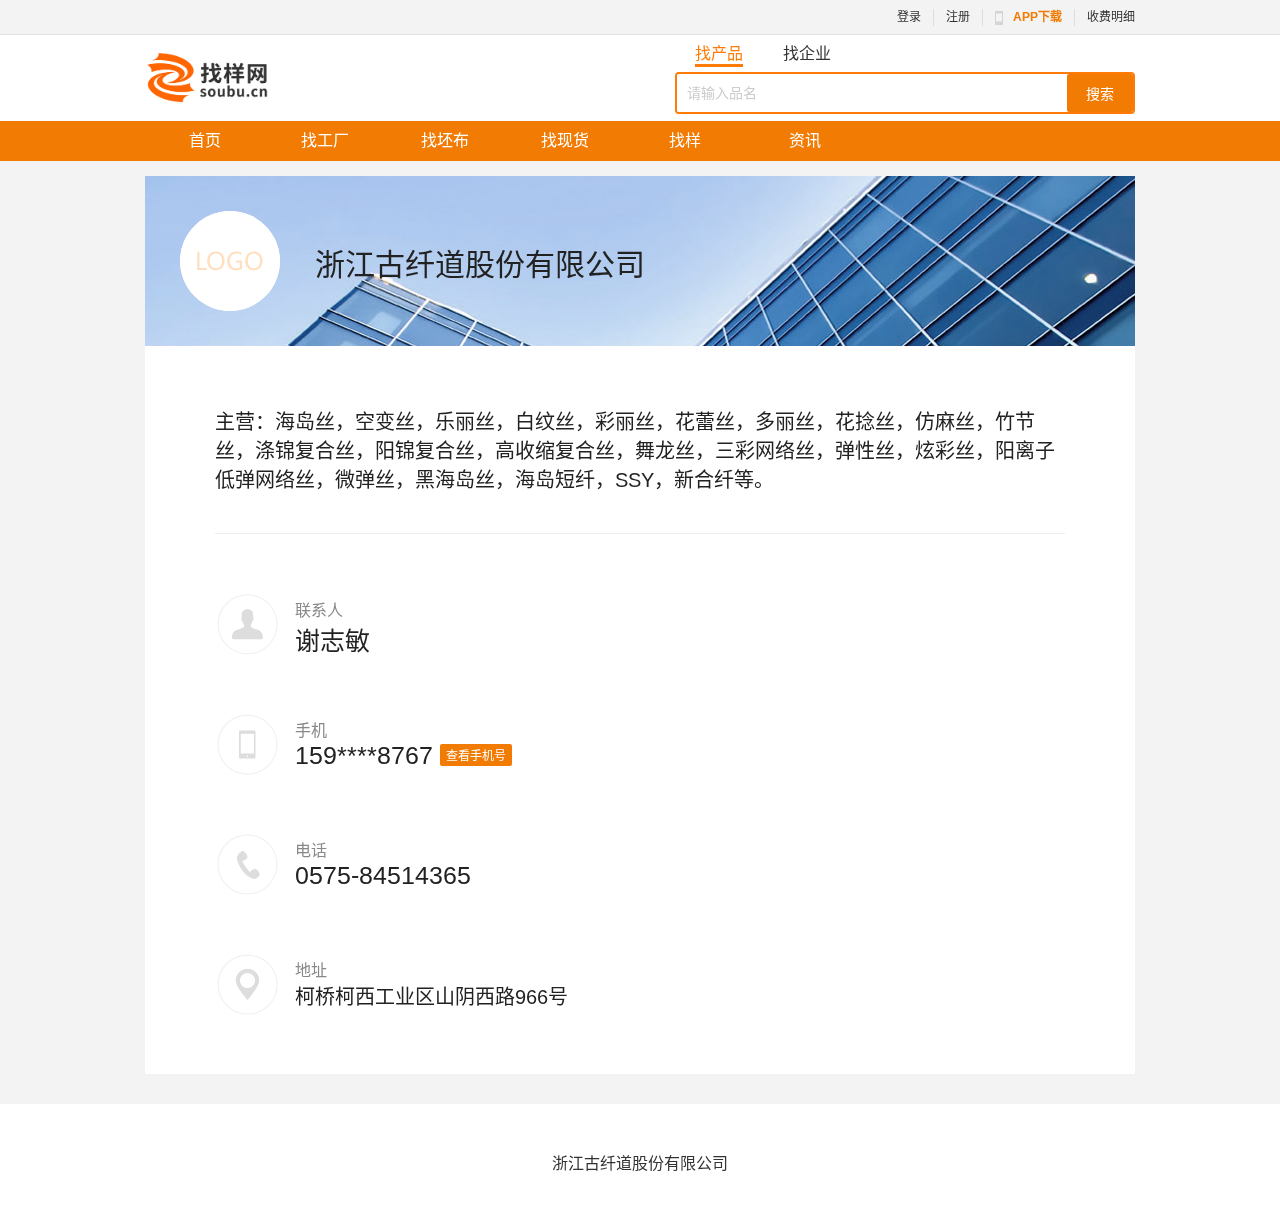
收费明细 (1111, 17)
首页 (205, 140)
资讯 (805, 140)
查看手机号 (476, 756)
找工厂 (325, 140)
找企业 (807, 53)
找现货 (565, 140)
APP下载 (1037, 17)
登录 (909, 17)
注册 (958, 17)
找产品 (719, 53)
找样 (685, 140)
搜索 (1100, 94)
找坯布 (445, 140)
